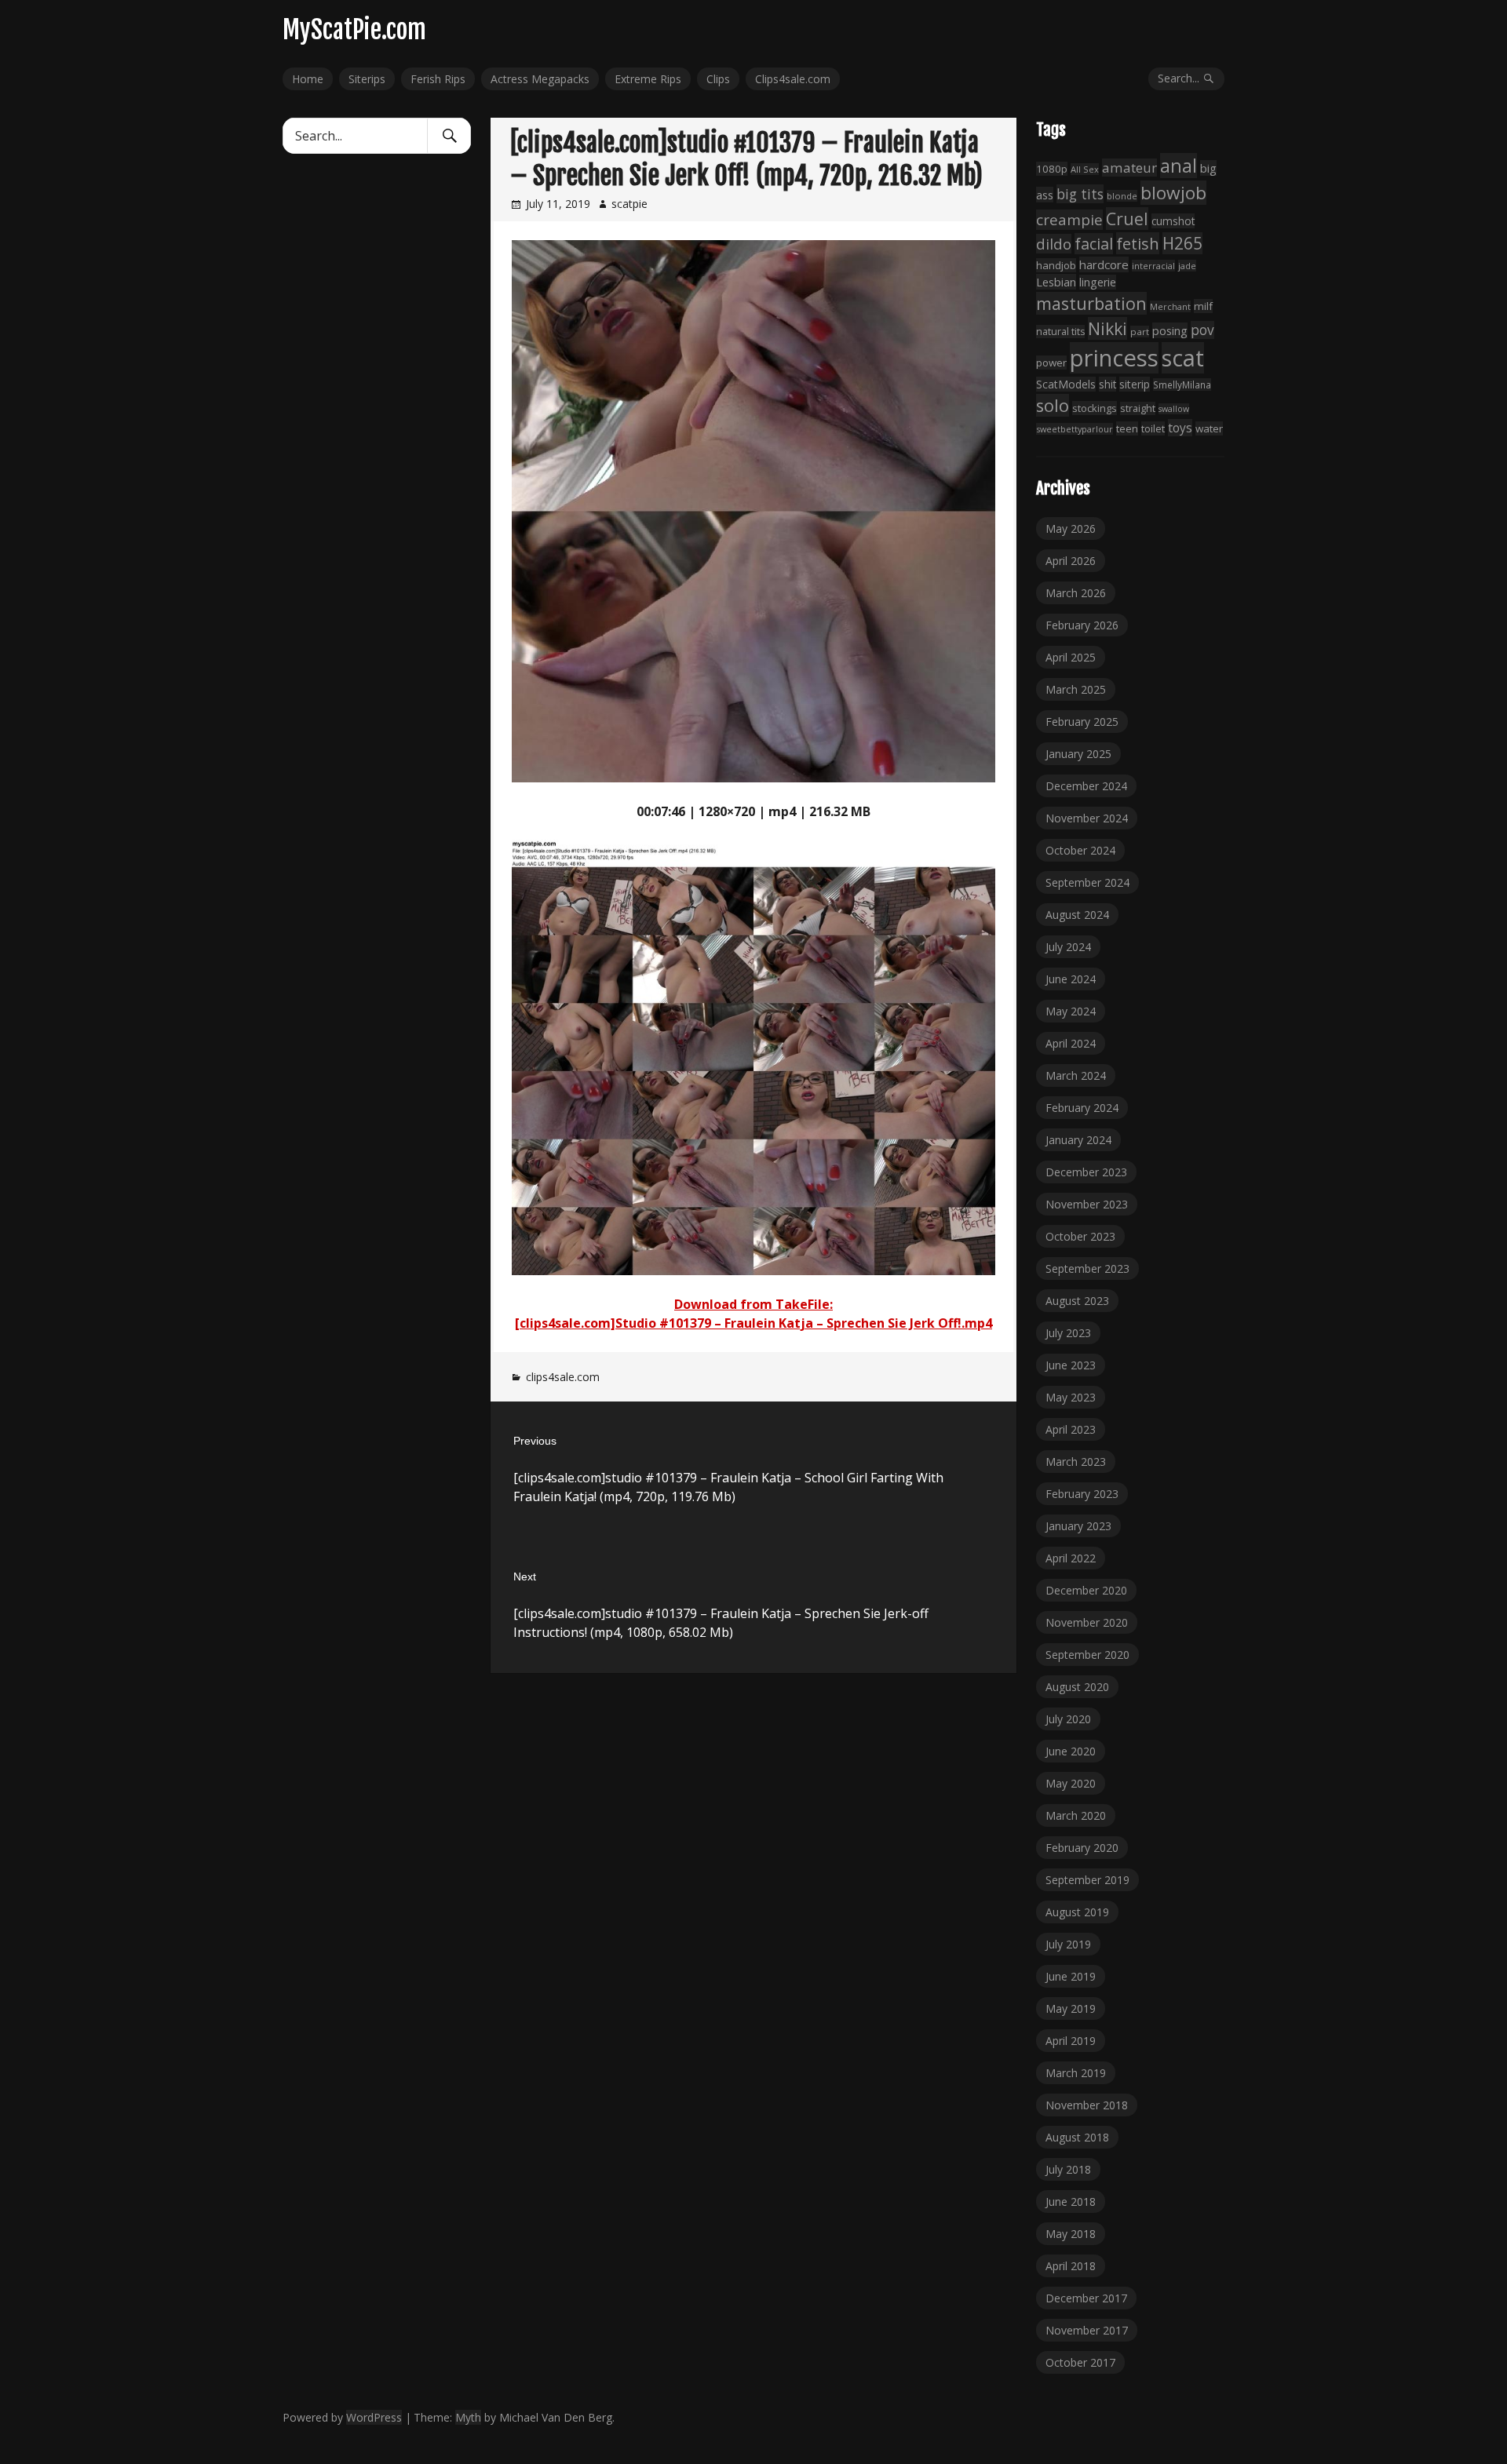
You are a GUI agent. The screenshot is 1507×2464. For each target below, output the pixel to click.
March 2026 (1076, 593)
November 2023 (1087, 1204)
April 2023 (1071, 1429)
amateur (1129, 168)
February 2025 (1082, 722)
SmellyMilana (1182, 385)
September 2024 (1087, 882)
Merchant (1170, 306)
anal (1179, 166)
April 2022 (1071, 1558)
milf (1203, 306)
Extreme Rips (648, 79)
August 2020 (1077, 1687)
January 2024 (1078, 1140)
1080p (1052, 169)
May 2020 (1071, 1783)
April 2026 (1071, 561)
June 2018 (1071, 2202)
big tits (1080, 194)
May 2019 (1071, 2008)
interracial (1153, 266)
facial (1094, 244)
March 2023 (1076, 1462)
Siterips (367, 79)
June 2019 (1071, 1976)
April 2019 (1071, 2041)
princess (1114, 358)
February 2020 (1082, 1848)
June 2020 (1071, 1751)
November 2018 (1087, 2105)
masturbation (1091, 303)
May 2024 (1071, 1011)
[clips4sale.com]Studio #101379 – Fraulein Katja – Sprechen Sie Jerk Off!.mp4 (753, 1323)
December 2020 (1086, 1590)
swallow (1174, 409)
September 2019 (1087, 1880)
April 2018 (1071, 2266)
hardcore (1104, 264)
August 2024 (1077, 915)
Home (308, 79)
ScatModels (1066, 384)
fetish (1138, 243)
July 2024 (1068, 947)
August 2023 (1077, 1301)
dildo (1054, 244)
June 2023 (1071, 1365)
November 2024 (1087, 818)
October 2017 (1080, 2362)
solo (1053, 405)
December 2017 (1086, 2298)
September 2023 (1087, 1268)
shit (1107, 384)
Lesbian (1056, 282)
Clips (718, 79)
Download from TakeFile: (753, 1304)
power (1051, 363)
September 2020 (1087, 1655)
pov (1202, 330)
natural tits (1060, 332)
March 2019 (1076, 2073)
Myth (468, 2417)
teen (1127, 428)
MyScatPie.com (354, 30)
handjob (1056, 265)
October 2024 (1080, 850)
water (1209, 428)
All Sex (1085, 169)
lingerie (1098, 282)
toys (1180, 428)
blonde (1122, 196)
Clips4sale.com (793, 79)
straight (1138, 408)
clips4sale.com (563, 1377)
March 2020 (1076, 1815)
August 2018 (1077, 2137)
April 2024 (1071, 1043)
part (1140, 332)
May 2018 (1071, 2234)
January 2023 (1078, 1526)
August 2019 (1077, 1912)
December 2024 (1086, 786)
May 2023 (1071, 1397)
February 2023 (1082, 1494)
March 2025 (1076, 689)
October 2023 (1080, 1236)
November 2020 (1087, 1622)
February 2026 (1082, 625)
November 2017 (1087, 2330)
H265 (1182, 243)
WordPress (374, 2417)
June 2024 (1071, 979)
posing (1170, 330)
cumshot (1173, 221)
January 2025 (1078, 754)
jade (1187, 266)
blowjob (1173, 193)
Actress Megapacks (540, 79)
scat (1183, 358)
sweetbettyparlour (1075, 429)
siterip (1135, 384)
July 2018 (1068, 2169)
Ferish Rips (438, 79)
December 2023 (1086, 1172)
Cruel (1127, 219)
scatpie (629, 204)
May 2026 (1071, 529)
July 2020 (1068, 1719)
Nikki (1107, 328)
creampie (1069, 220)
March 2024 (1076, 1075)
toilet (1153, 428)
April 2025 (1071, 657)
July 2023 (1068, 1333)
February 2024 (1082, 1108)
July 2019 (1068, 1944)
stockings (1095, 408)
